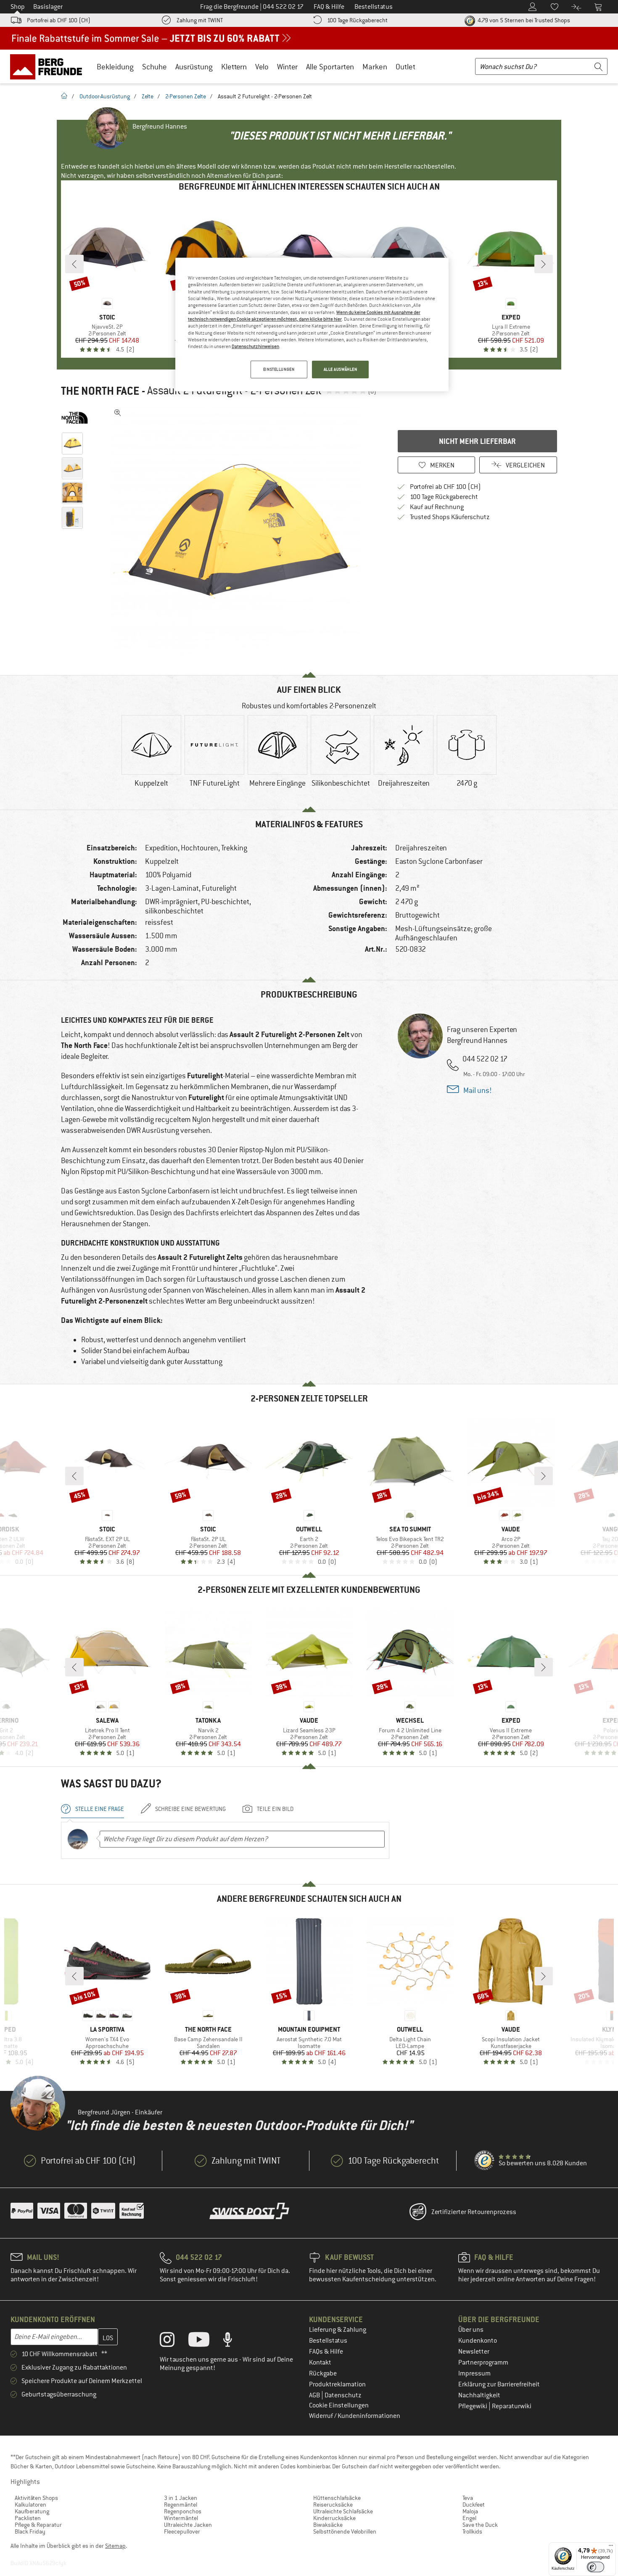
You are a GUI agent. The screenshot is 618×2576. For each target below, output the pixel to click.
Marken (375, 67)
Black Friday (30, 2531)
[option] (238, 531)
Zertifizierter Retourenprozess (474, 2212)
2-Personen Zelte (186, 96)
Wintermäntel (181, 2518)
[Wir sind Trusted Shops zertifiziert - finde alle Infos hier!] (485, 2161)
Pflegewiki (473, 2406)
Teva (468, 2498)
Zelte (148, 96)
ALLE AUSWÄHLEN (341, 369)
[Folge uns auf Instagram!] (173, 2341)
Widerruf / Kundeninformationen (355, 2416)
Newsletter (474, 2352)
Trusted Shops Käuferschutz (450, 517)
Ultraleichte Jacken (188, 2525)
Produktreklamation (337, 2384)
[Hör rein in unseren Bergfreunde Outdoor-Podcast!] (234, 2341)
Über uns (471, 2330)
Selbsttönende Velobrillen (345, 2531)
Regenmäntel (181, 2505)
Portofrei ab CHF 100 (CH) (59, 20)
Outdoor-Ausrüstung (105, 96)
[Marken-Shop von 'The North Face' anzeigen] (75, 418)
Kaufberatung (32, 2511)
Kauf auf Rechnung (437, 507)
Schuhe (154, 67)
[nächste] (544, 264)
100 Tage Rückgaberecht (357, 20)
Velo (262, 67)
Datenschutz (343, 2395)
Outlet (405, 67)
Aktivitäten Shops (36, 2498)
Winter (287, 67)
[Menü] (611, 2547)
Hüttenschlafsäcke (337, 2498)
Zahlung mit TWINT (200, 20)
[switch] (596, 2567)
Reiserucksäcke (333, 2505)
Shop (18, 7)
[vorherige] (74, 264)
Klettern (234, 67)
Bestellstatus (328, 2341)
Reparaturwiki (512, 2406)
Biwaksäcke (328, 2525)
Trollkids (472, 2531)
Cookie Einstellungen (339, 2405)
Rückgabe (323, 2373)
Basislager (48, 7)
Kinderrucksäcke (334, 2518)
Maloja (470, 2511)
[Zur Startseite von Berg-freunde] (49, 66)
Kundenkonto (478, 2341)
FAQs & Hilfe (326, 2352)
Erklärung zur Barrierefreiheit (499, 2384)
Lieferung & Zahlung (338, 2330)
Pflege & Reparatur (38, 2525)
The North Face (100, 391)
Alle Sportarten (330, 67)
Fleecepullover (182, 2531)
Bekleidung (115, 67)
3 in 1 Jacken (181, 2498)
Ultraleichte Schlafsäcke (343, 2511)
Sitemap (115, 2546)
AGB (315, 2395)
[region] (312, 325)
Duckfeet (474, 2505)
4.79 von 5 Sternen (523, 20)
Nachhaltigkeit (479, 2395)
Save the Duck (480, 2525)
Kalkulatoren (30, 2505)
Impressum (474, 2373)
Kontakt (320, 2362)
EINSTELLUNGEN (279, 369)
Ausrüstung (194, 67)
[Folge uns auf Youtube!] (205, 2341)
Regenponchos (183, 2511)
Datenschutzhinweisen (255, 346)
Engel (469, 2518)
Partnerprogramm (483, 2362)
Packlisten (28, 2518)
